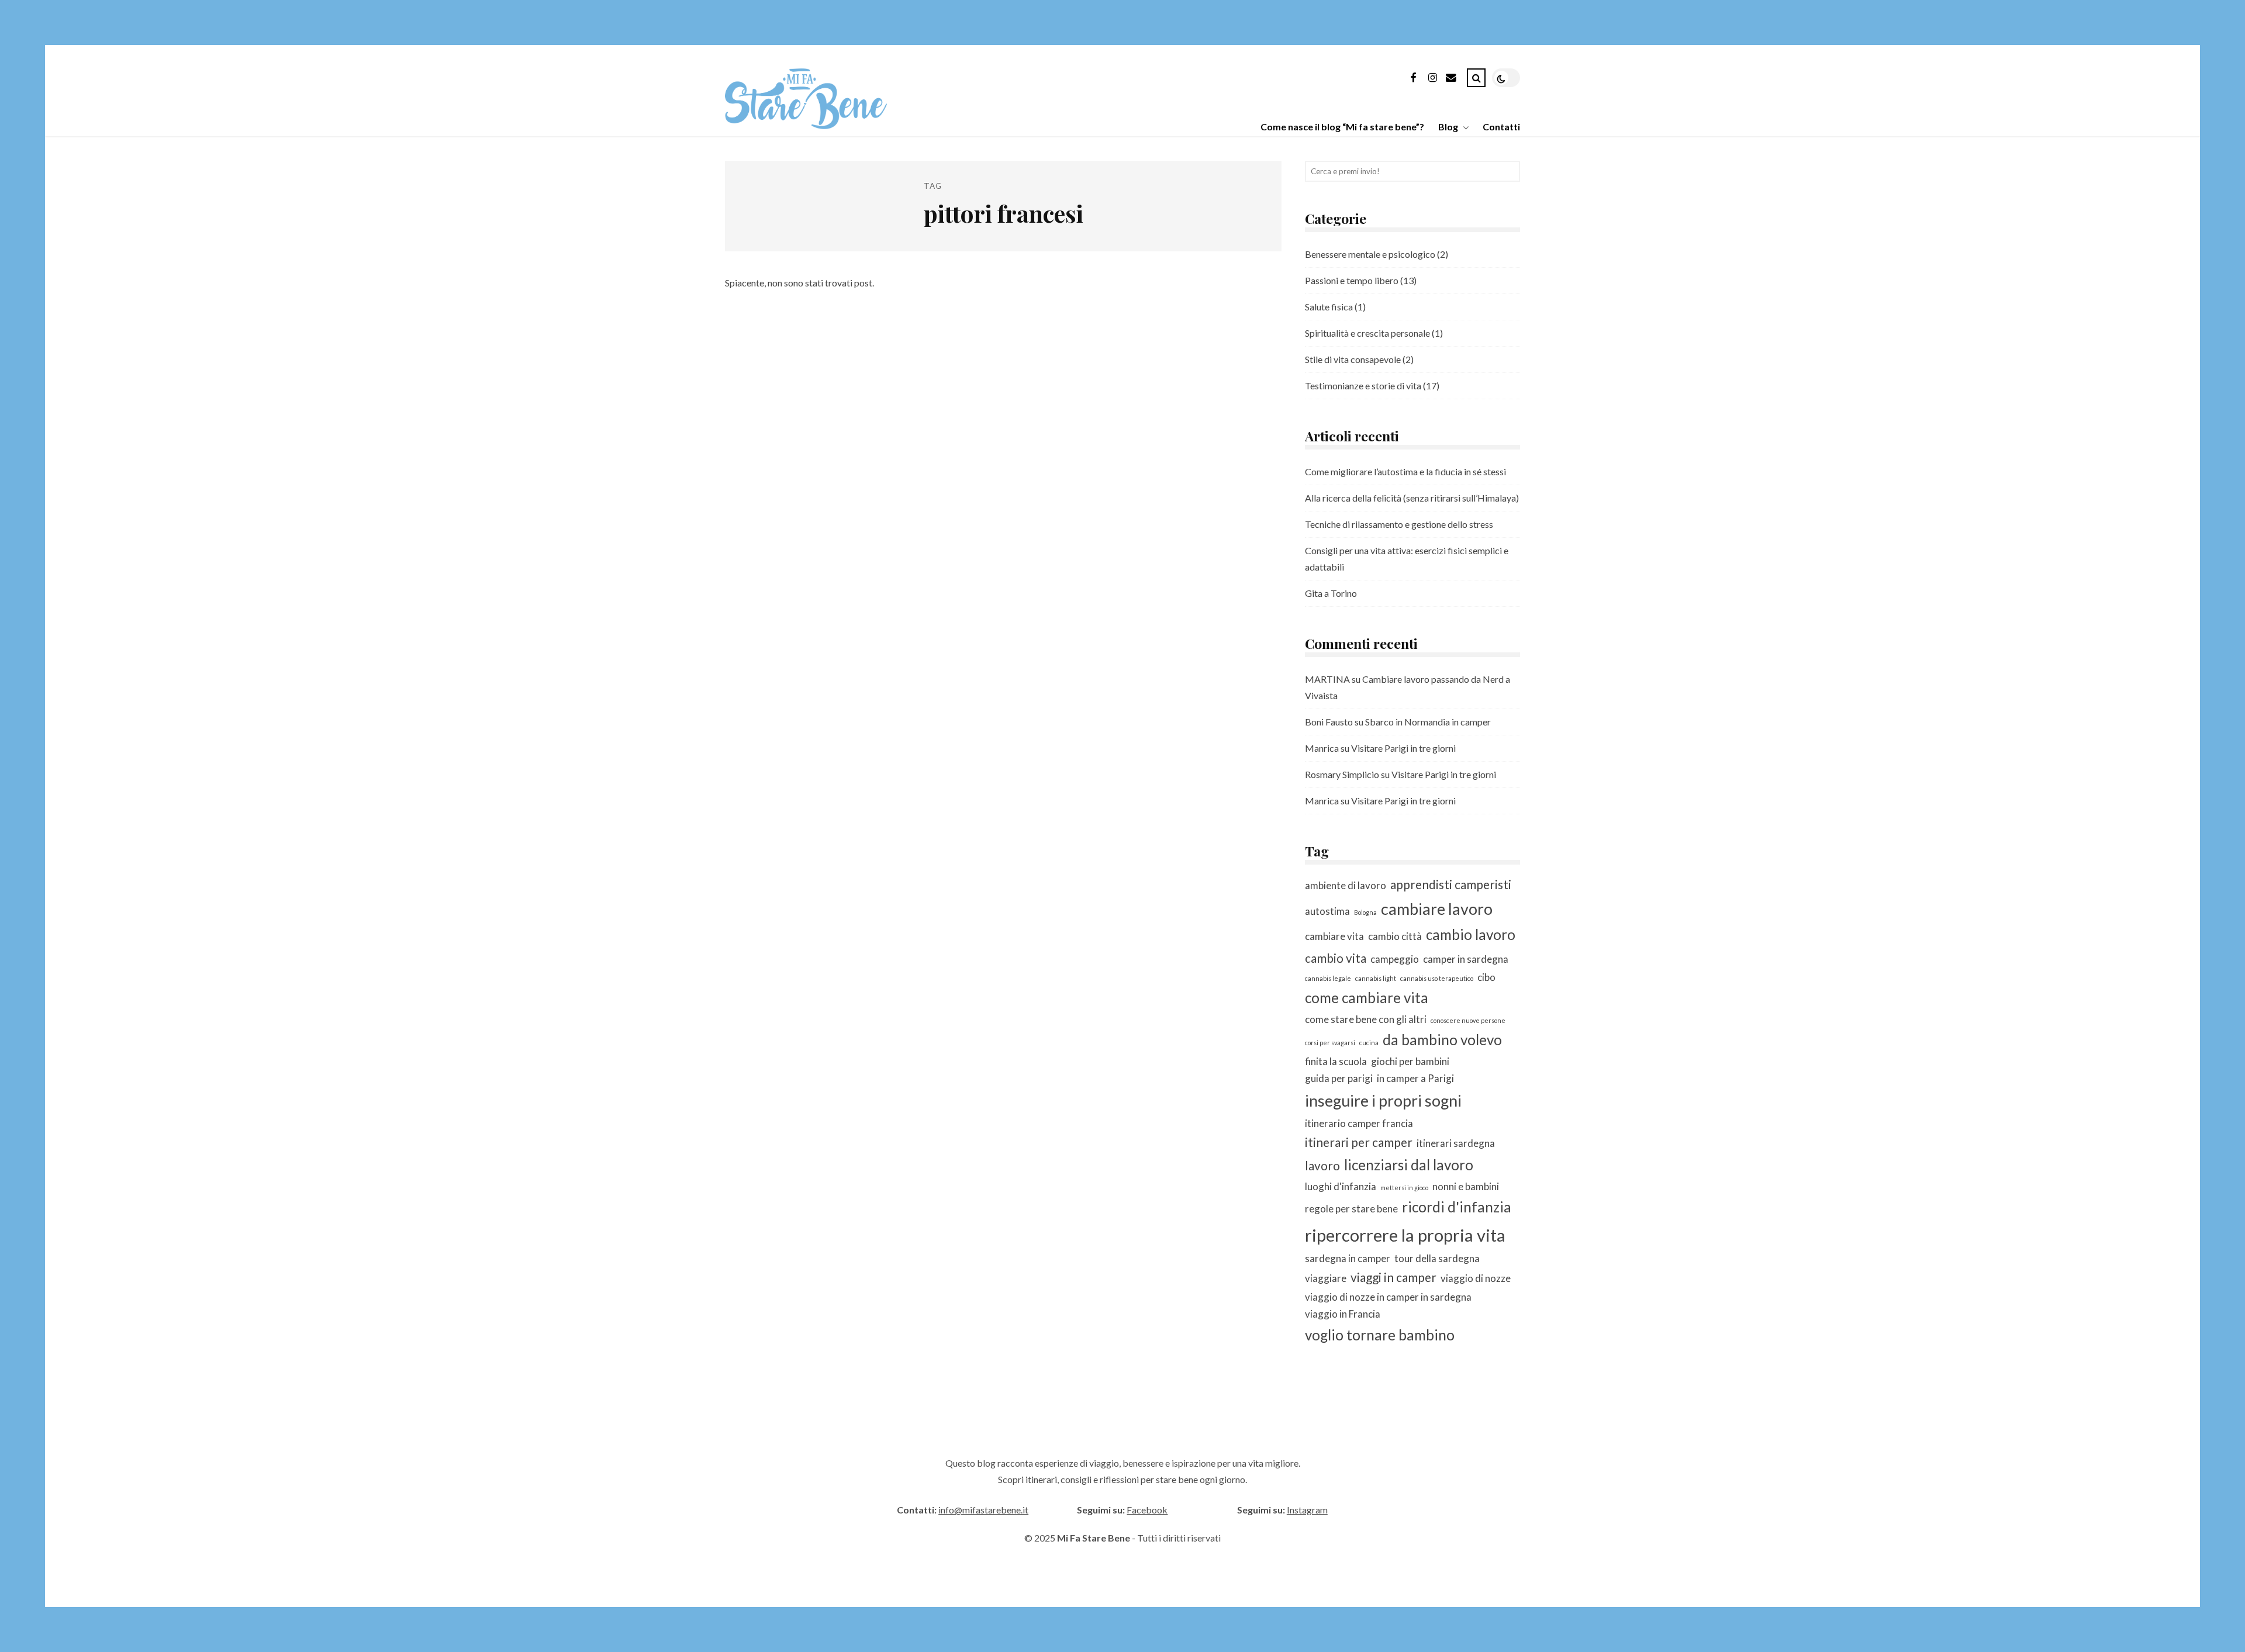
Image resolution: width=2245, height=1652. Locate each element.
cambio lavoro (1471, 934)
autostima (1327, 911)
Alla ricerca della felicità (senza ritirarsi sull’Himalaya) (1412, 498)
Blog (1448, 127)
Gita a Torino (1331, 593)
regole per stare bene (1351, 1209)
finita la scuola (1336, 1061)
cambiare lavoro (1437, 909)
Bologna (1365, 912)
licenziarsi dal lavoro (1409, 1165)
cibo (1486, 977)
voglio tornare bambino (1380, 1335)
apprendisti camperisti (1451, 884)
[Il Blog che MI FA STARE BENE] (806, 125)
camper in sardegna (1466, 959)
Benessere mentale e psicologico (1370, 254)
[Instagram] (1432, 80)
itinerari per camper (1359, 1142)
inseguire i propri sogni (1383, 1100)
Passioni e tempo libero (1352, 280)
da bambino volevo (1442, 1040)
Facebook (1147, 1510)
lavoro (1322, 1165)
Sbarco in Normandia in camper (1428, 722)
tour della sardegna (1437, 1258)
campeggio (1395, 959)
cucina (1369, 1043)
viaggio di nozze (1476, 1278)
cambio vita (1336, 958)
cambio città (1395, 936)
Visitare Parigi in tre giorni (1403, 748)
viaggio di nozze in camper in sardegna (1388, 1297)
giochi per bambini (1410, 1061)
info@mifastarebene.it (983, 1510)
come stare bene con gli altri (1366, 1019)
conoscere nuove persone (1468, 1020)
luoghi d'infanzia (1341, 1186)
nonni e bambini (1466, 1186)
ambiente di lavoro (1346, 885)
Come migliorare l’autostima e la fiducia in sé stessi (1405, 471)
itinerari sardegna (1456, 1143)
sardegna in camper (1348, 1258)
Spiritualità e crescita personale (1367, 333)
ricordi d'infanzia (1457, 1207)
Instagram (1307, 1510)
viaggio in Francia (1343, 1314)
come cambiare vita (1367, 998)
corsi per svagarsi (1330, 1043)
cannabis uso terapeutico (1437, 978)
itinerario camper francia (1359, 1123)
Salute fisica (1329, 307)
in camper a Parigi (1415, 1078)
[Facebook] (1414, 80)
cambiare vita (1334, 936)
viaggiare (1326, 1278)
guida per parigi (1339, 1078)
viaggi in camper (1393, 1277)
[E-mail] (1451, 80)
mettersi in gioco (1404, 1188)
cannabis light (1376, 978)
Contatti (1501, 127)
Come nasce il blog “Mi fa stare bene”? (1342, 127)
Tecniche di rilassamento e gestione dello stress (1399, 524)
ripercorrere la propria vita (1405, 1235)
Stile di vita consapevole (1353, 359)
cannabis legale (1328, 978)
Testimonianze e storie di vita (1363, 386)
